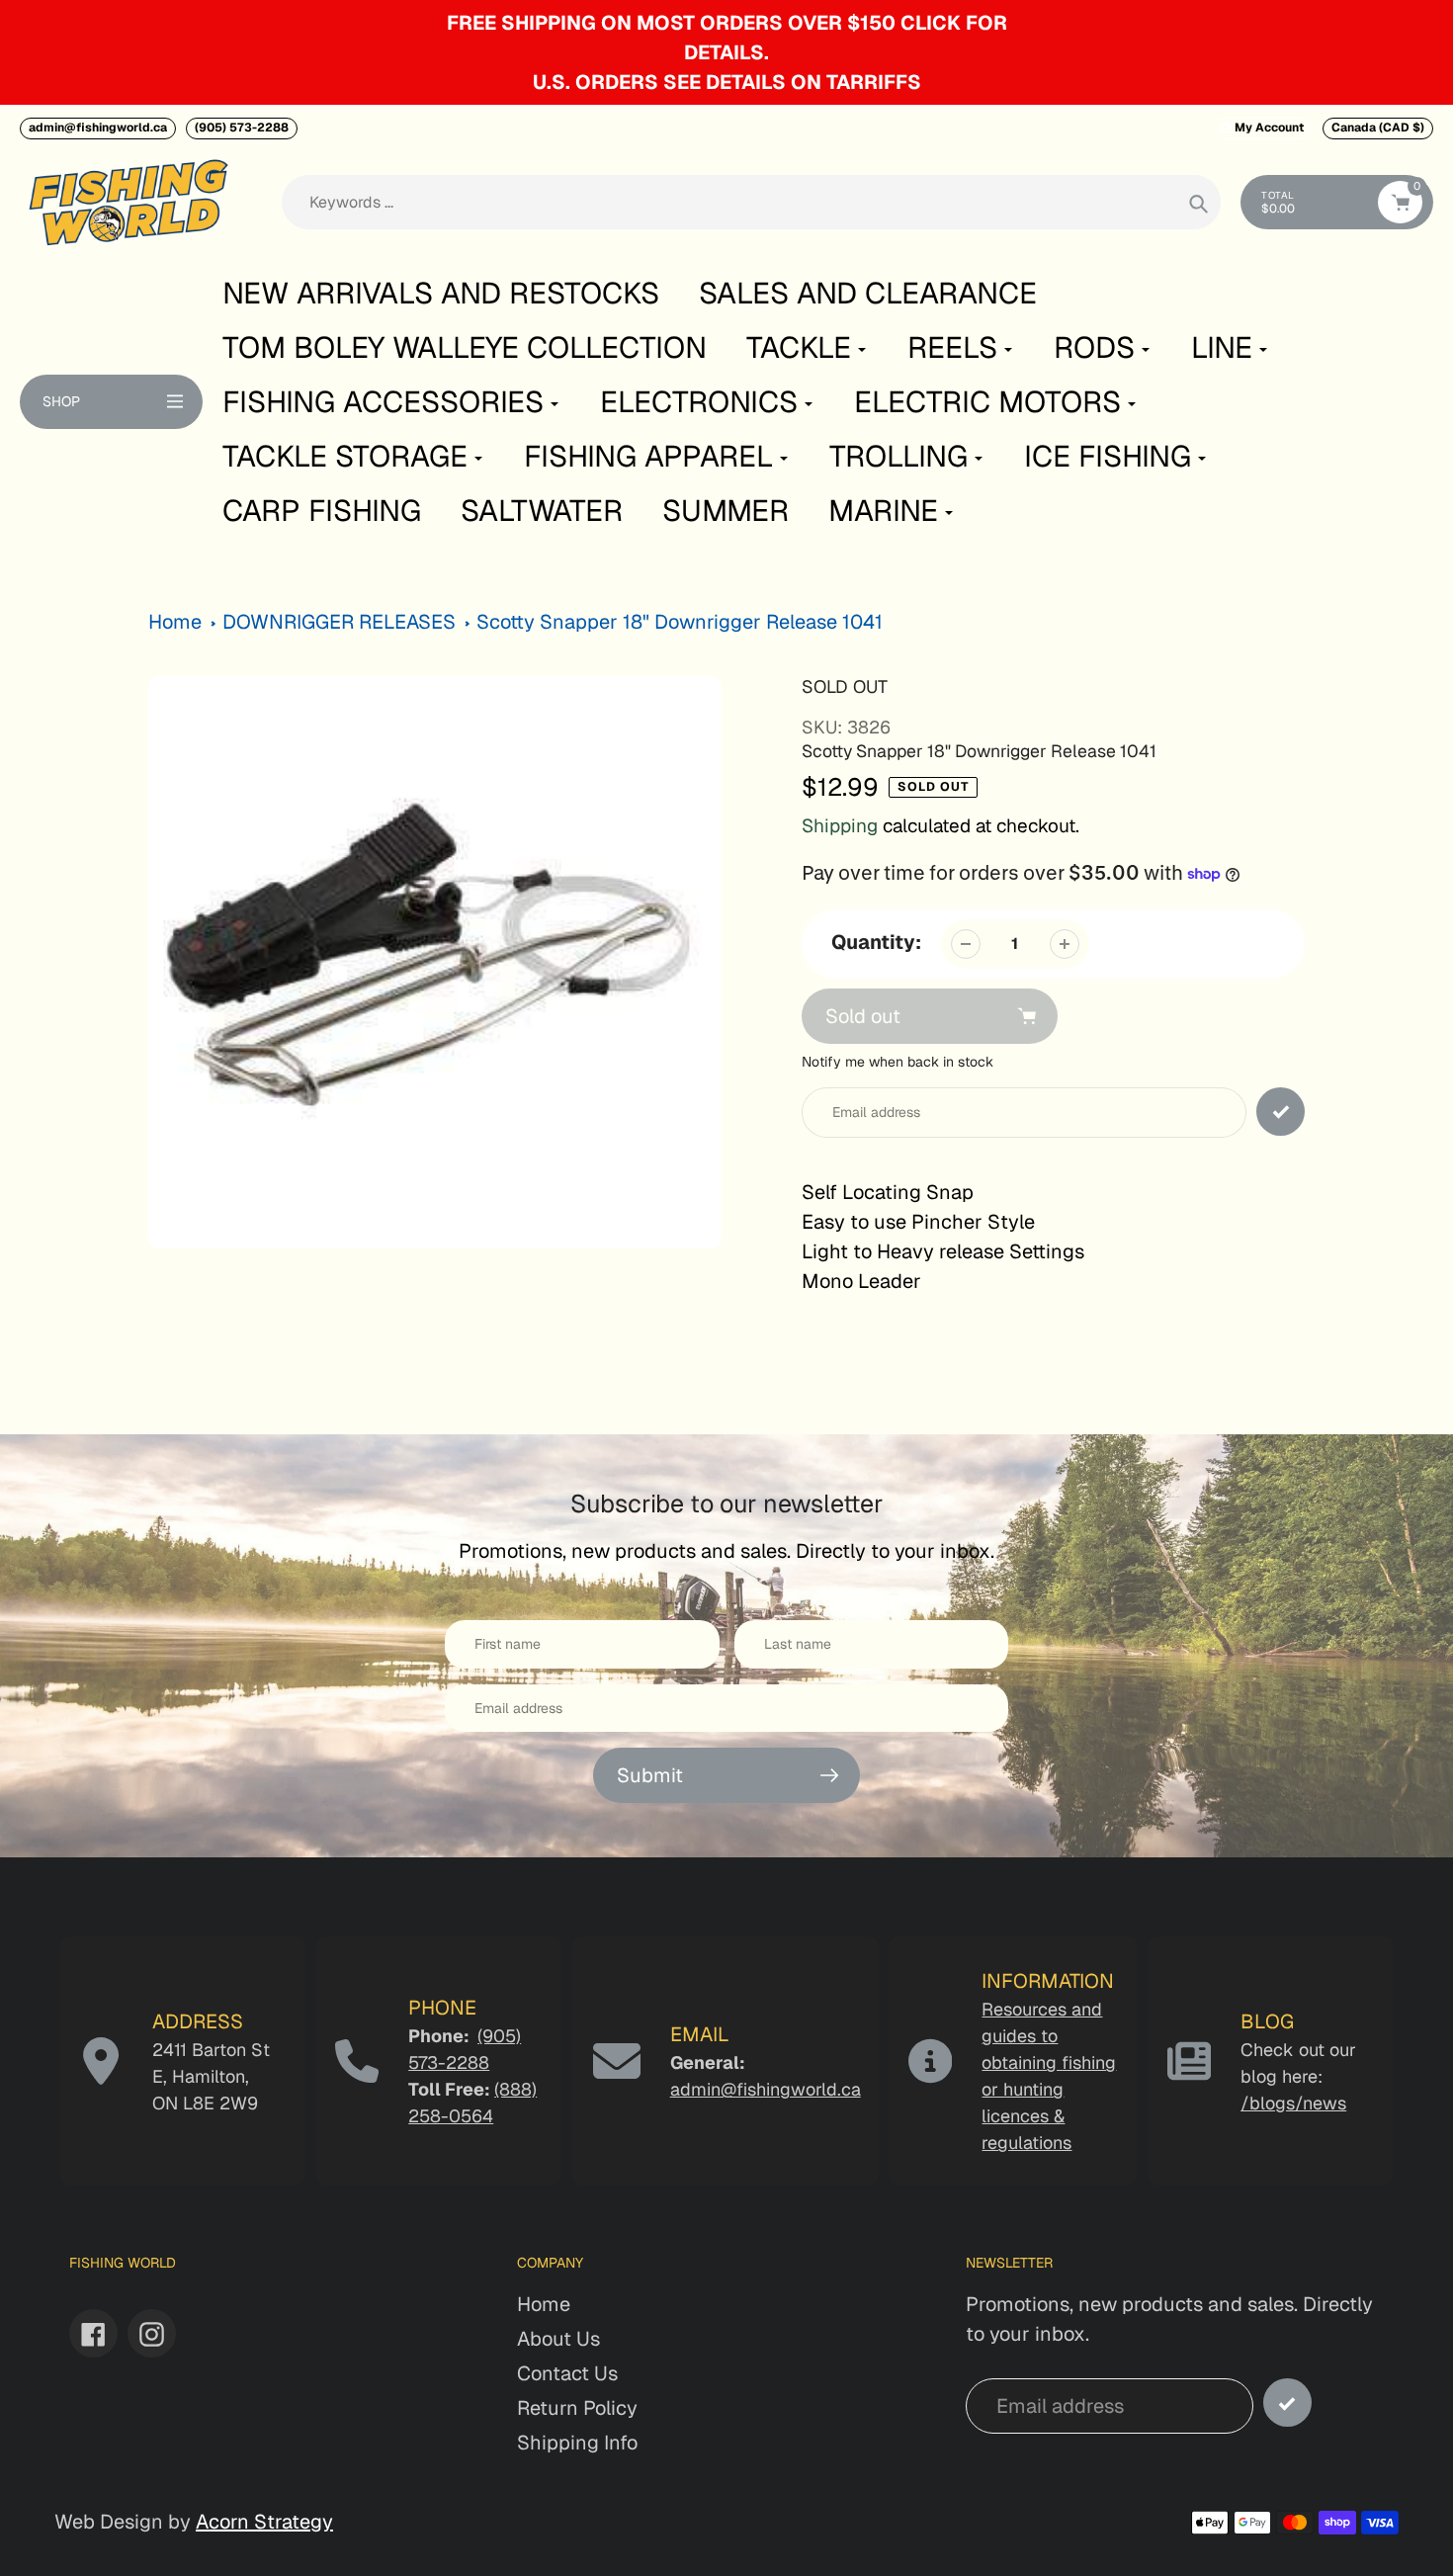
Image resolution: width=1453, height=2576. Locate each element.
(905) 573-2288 (242, 128)
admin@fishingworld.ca (98, 128)
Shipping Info (577, 2443)
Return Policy (577, 2408)
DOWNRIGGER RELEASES (339, 622)
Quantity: (876, 942)
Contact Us (567, 2373)
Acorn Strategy (264, 2522)
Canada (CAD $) (1378, 128)
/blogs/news (1293, 2103)
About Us (558, 2339)
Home (175, 622)
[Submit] (1287, 2403)
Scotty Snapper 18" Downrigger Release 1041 (680, 622)
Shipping (840, 826)
